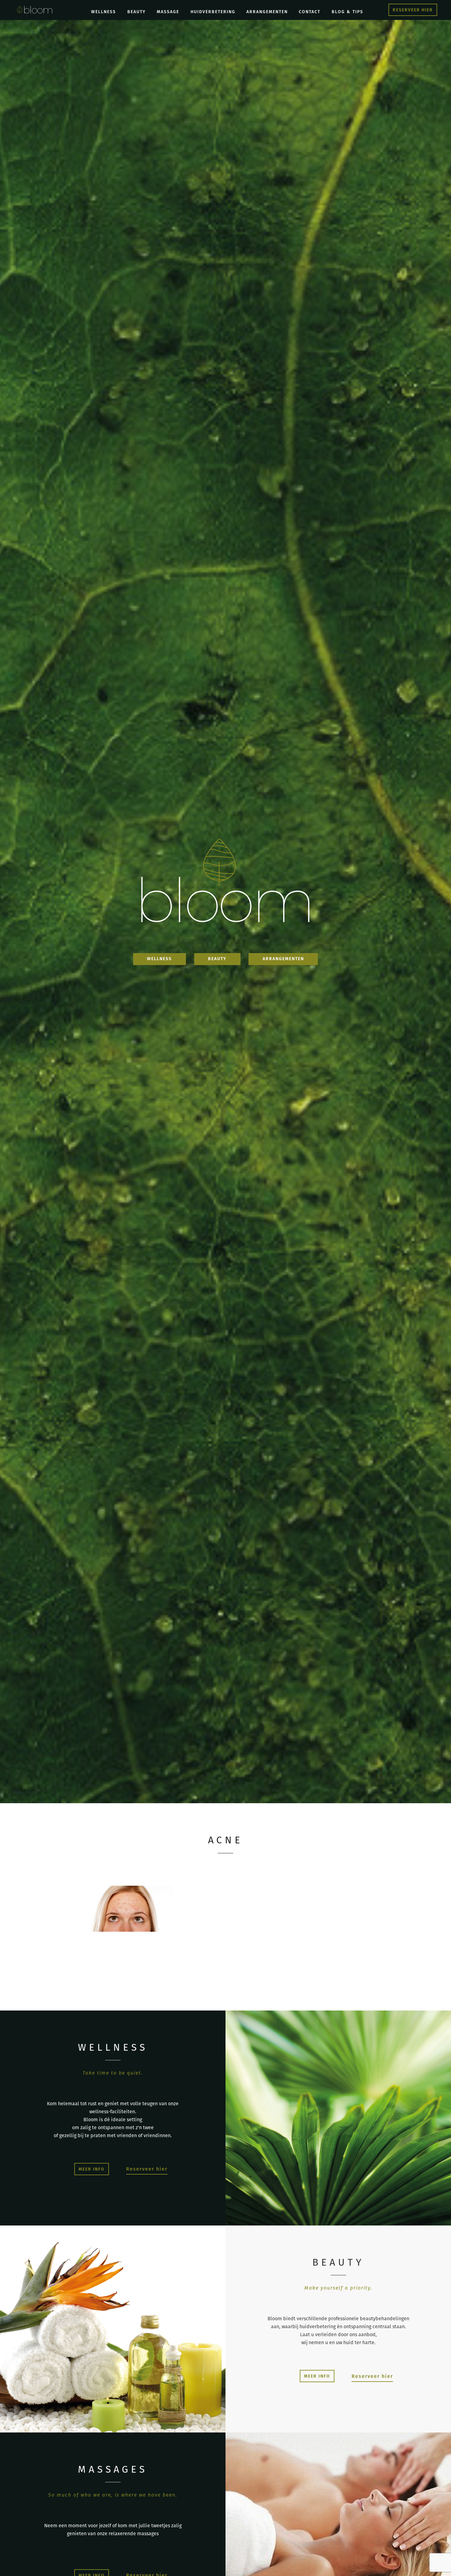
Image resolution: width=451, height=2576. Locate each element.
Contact (310, 12)
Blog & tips (347, 12)
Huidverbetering (213, 12)
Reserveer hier (147, 2169)
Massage (168, 12)
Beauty (137, 12)
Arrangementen (267, 12)
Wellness (104, 12)
